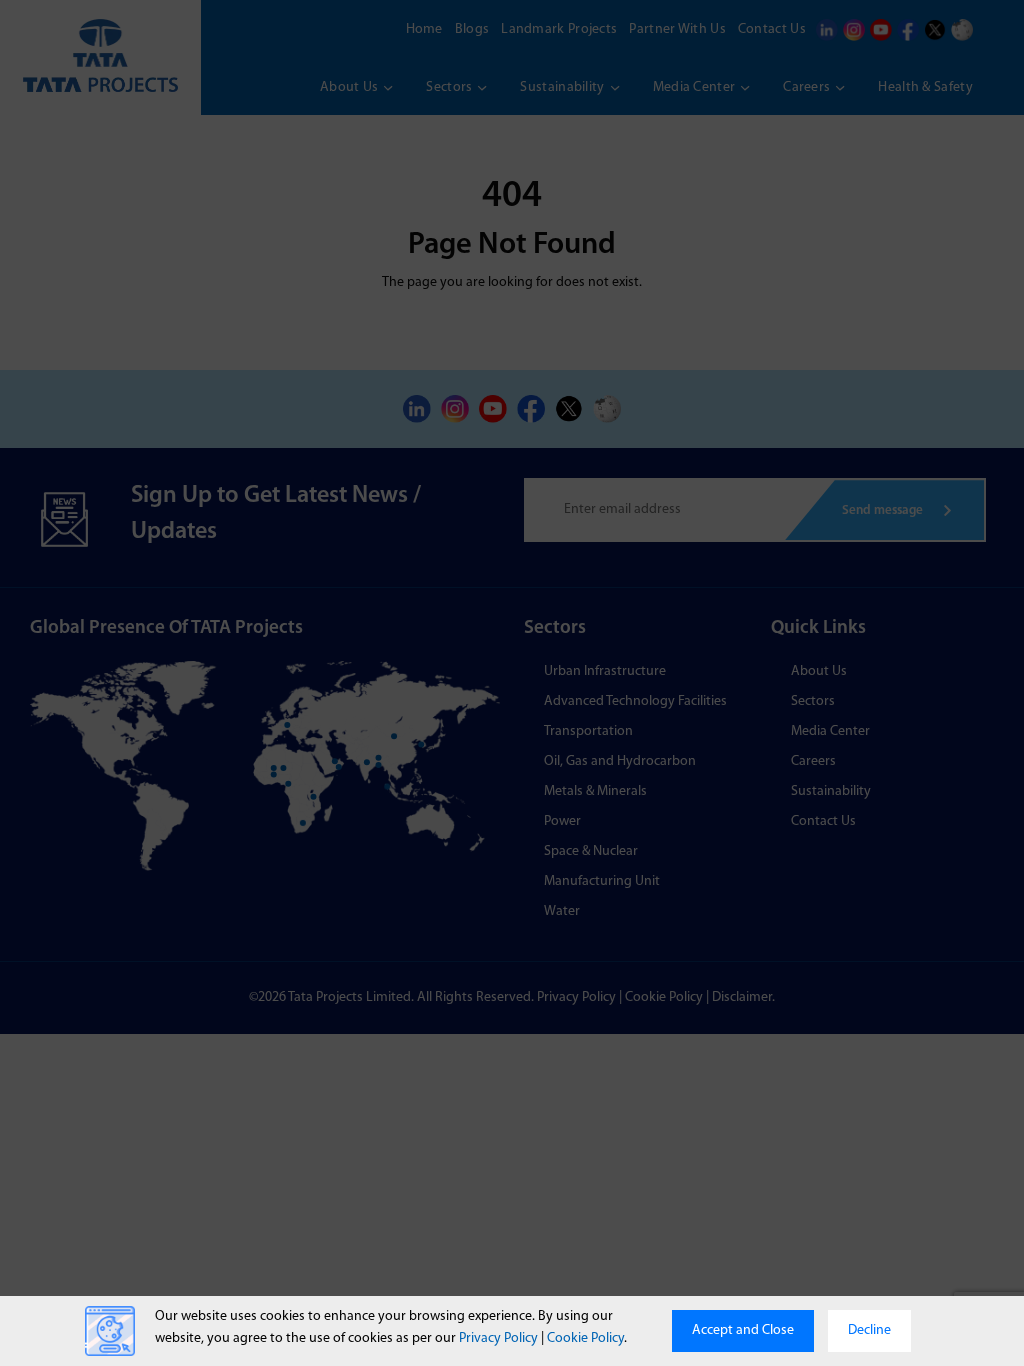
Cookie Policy (585, 1338)
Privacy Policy (498, 1338)
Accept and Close (743, 1330)
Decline (869, 1330)
